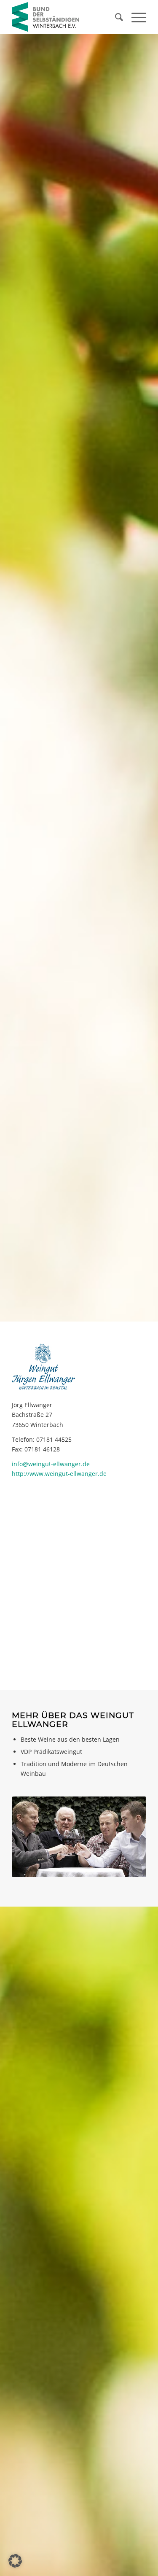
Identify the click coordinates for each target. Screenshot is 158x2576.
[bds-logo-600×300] (66, 17)
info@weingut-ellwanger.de (51, 1464)
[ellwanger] (79, 1837)
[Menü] (135, 17)
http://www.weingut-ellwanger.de (59, 1474)
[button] (15, 2561)
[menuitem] (115, 17)
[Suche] (115, 17)
